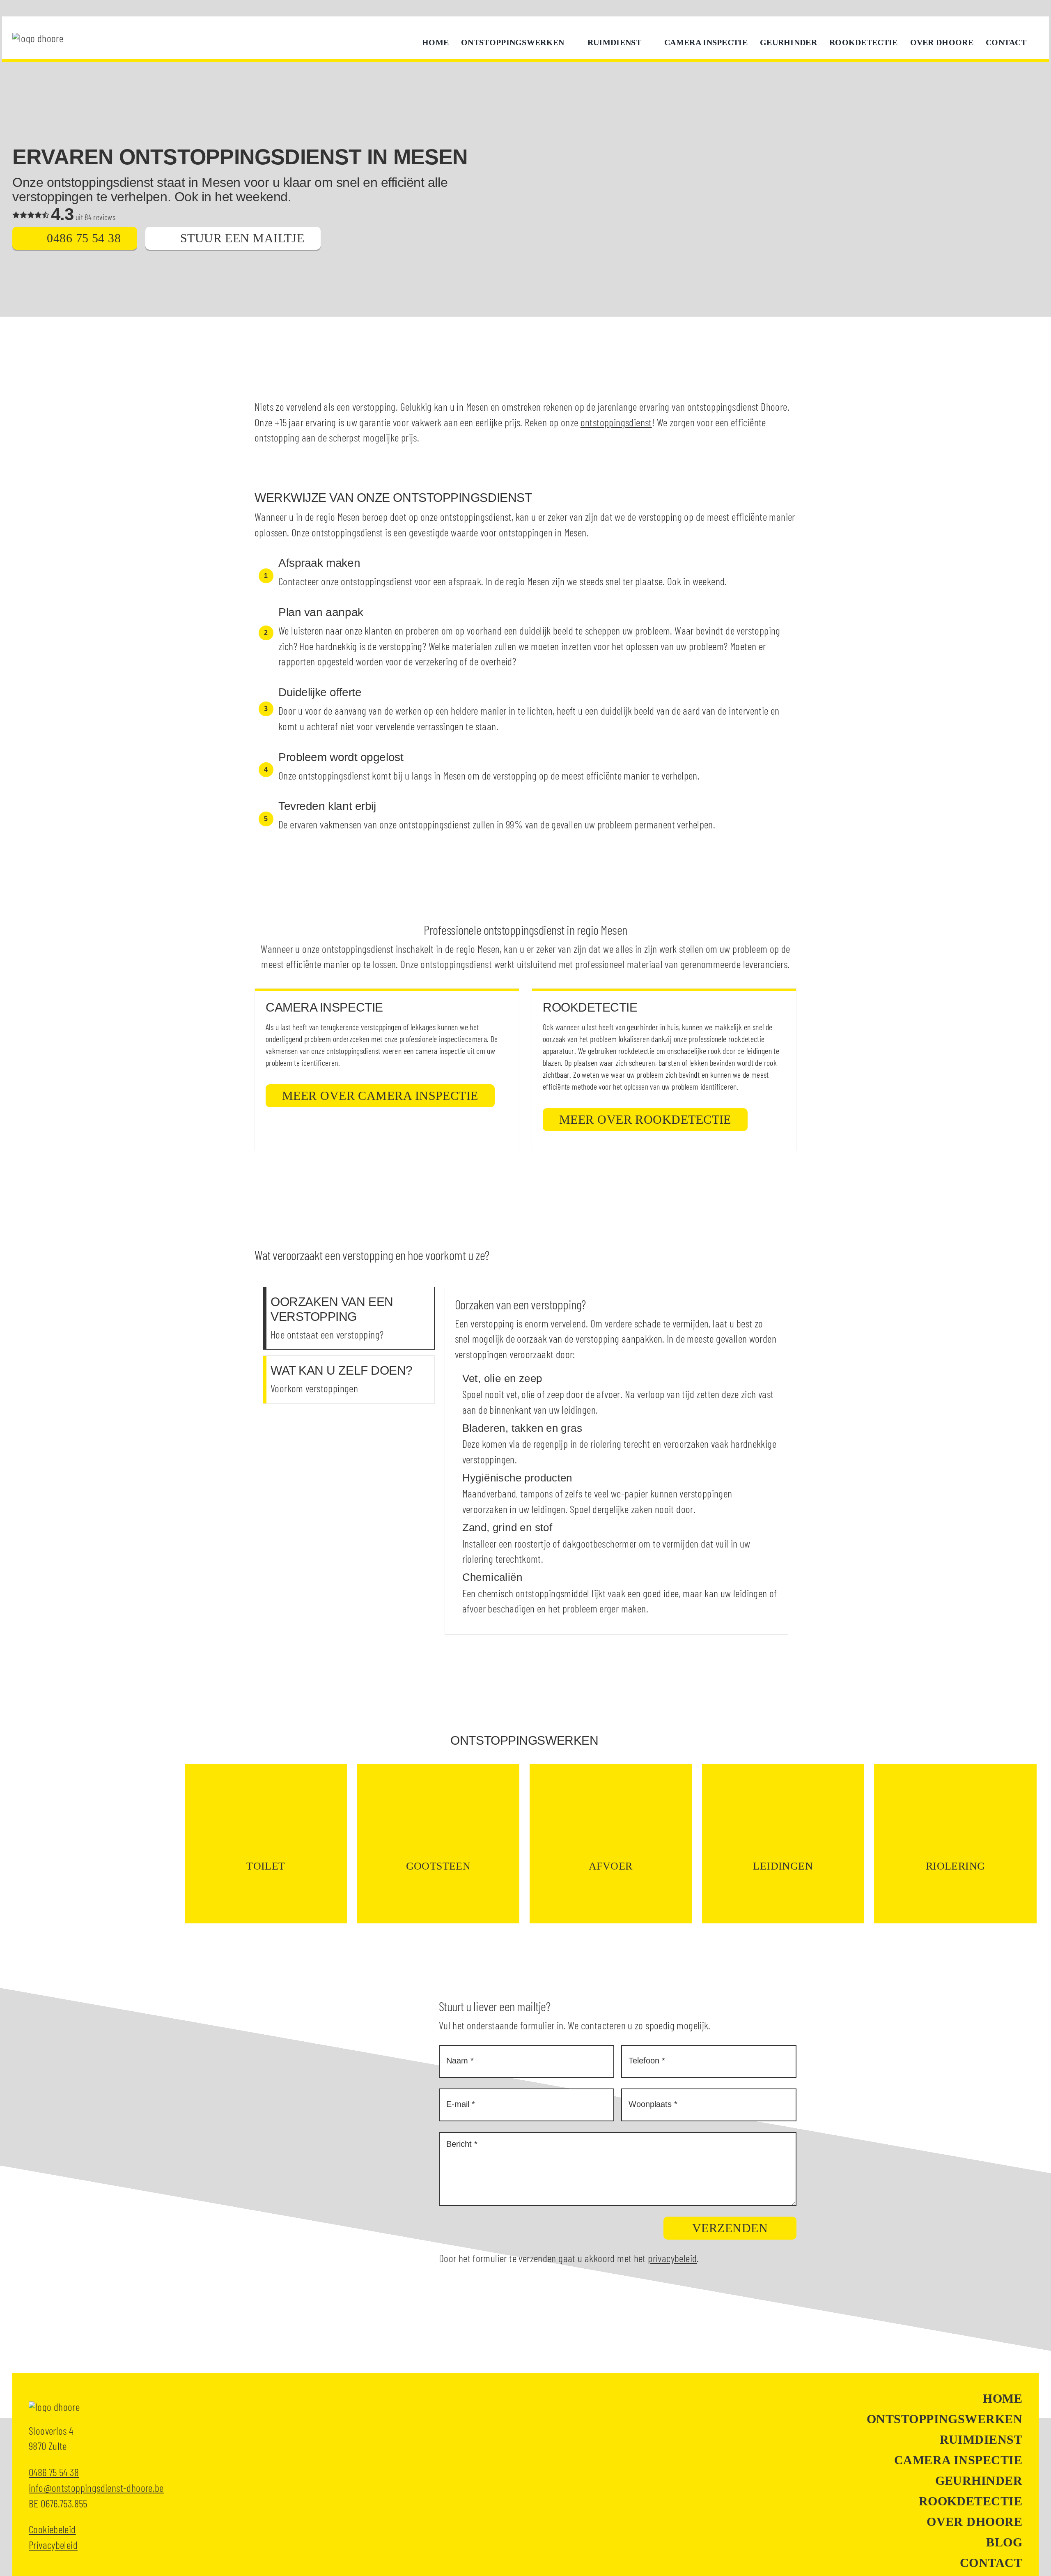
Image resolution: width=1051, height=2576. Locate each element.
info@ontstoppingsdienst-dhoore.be (96, 2487)
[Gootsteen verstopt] (438, 1844)
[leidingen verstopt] (783, 1844)
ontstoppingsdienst (616, 422)
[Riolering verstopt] (955, 1844)
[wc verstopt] (266, 1844)
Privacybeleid (53, 2545)
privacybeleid (672, 2258)
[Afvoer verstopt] (611, 1844)
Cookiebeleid (52, 2529)
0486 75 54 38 (54, 2472)
